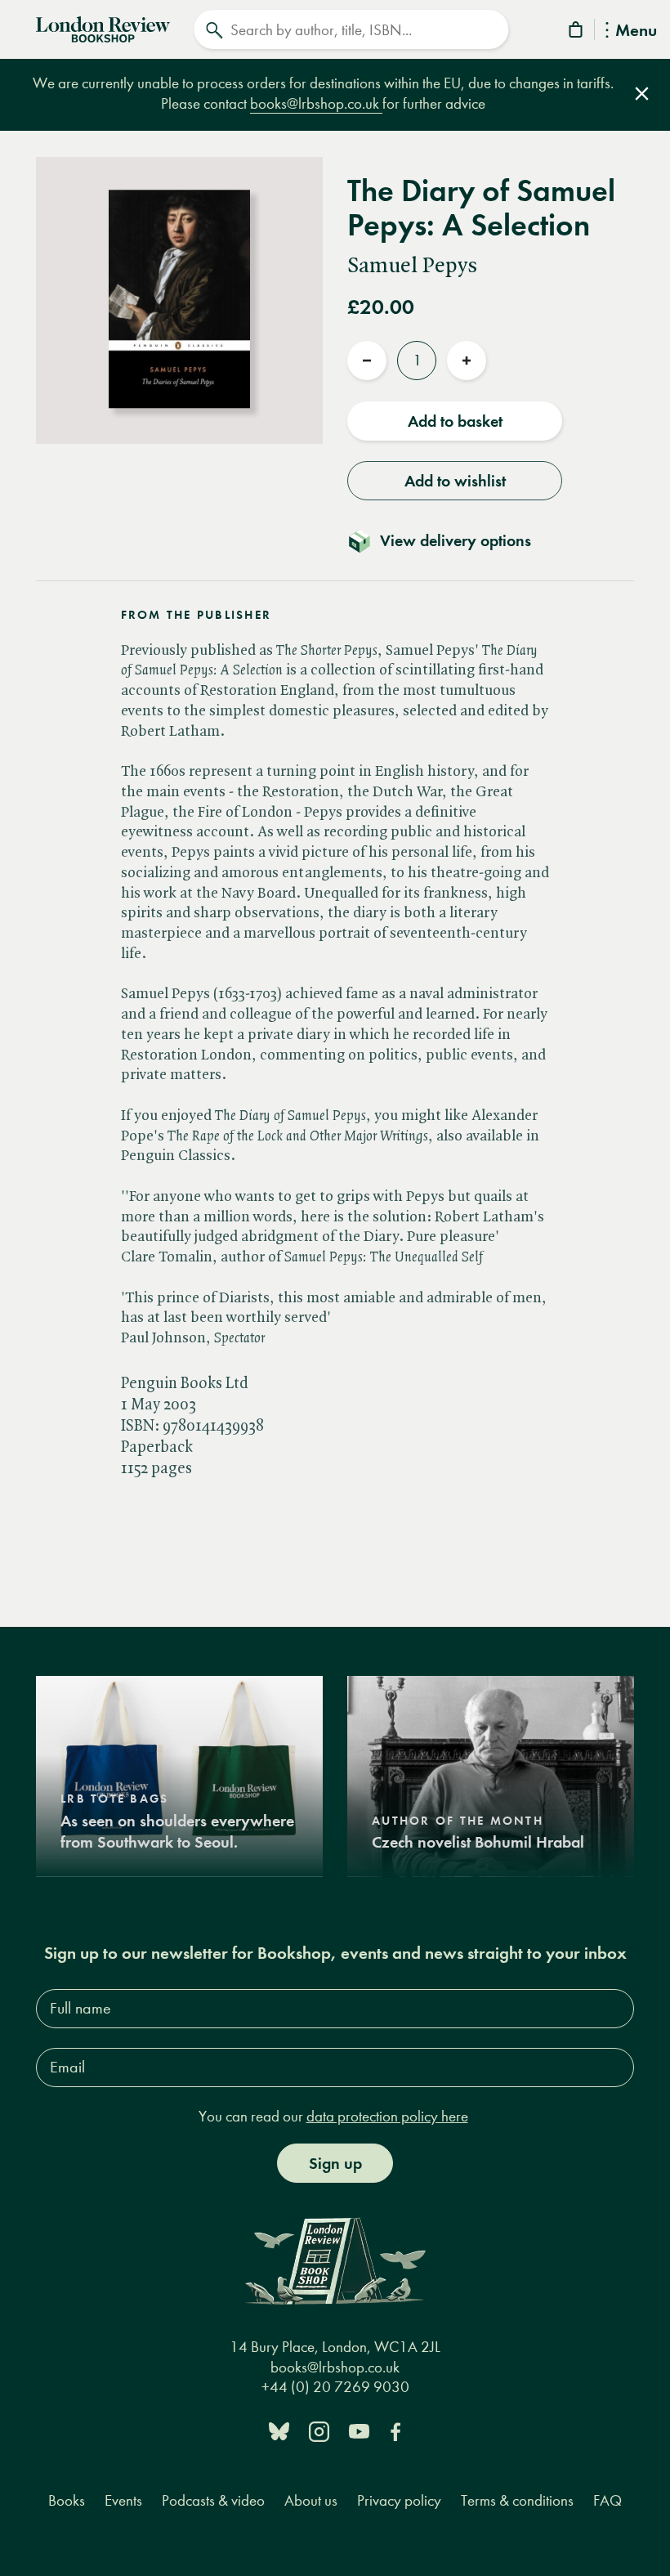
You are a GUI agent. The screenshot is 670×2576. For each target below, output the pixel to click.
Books (67, 2500)
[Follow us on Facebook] (395, 2430)
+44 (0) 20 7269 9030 (335, 2387)
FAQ (607, 2500)
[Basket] (577, 32)
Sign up (335, 2163)
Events (123, 2500)
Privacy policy (399, 2500)
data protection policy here (387, 2116)
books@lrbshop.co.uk (316, 103)
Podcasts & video (213, 2500)
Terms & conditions (517, 2500)
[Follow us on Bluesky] (279, 2430)
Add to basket (455, 421)
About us (311, 2500)
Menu (636, 31)
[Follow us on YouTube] (359, 2430)
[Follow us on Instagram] (319, 2430)
